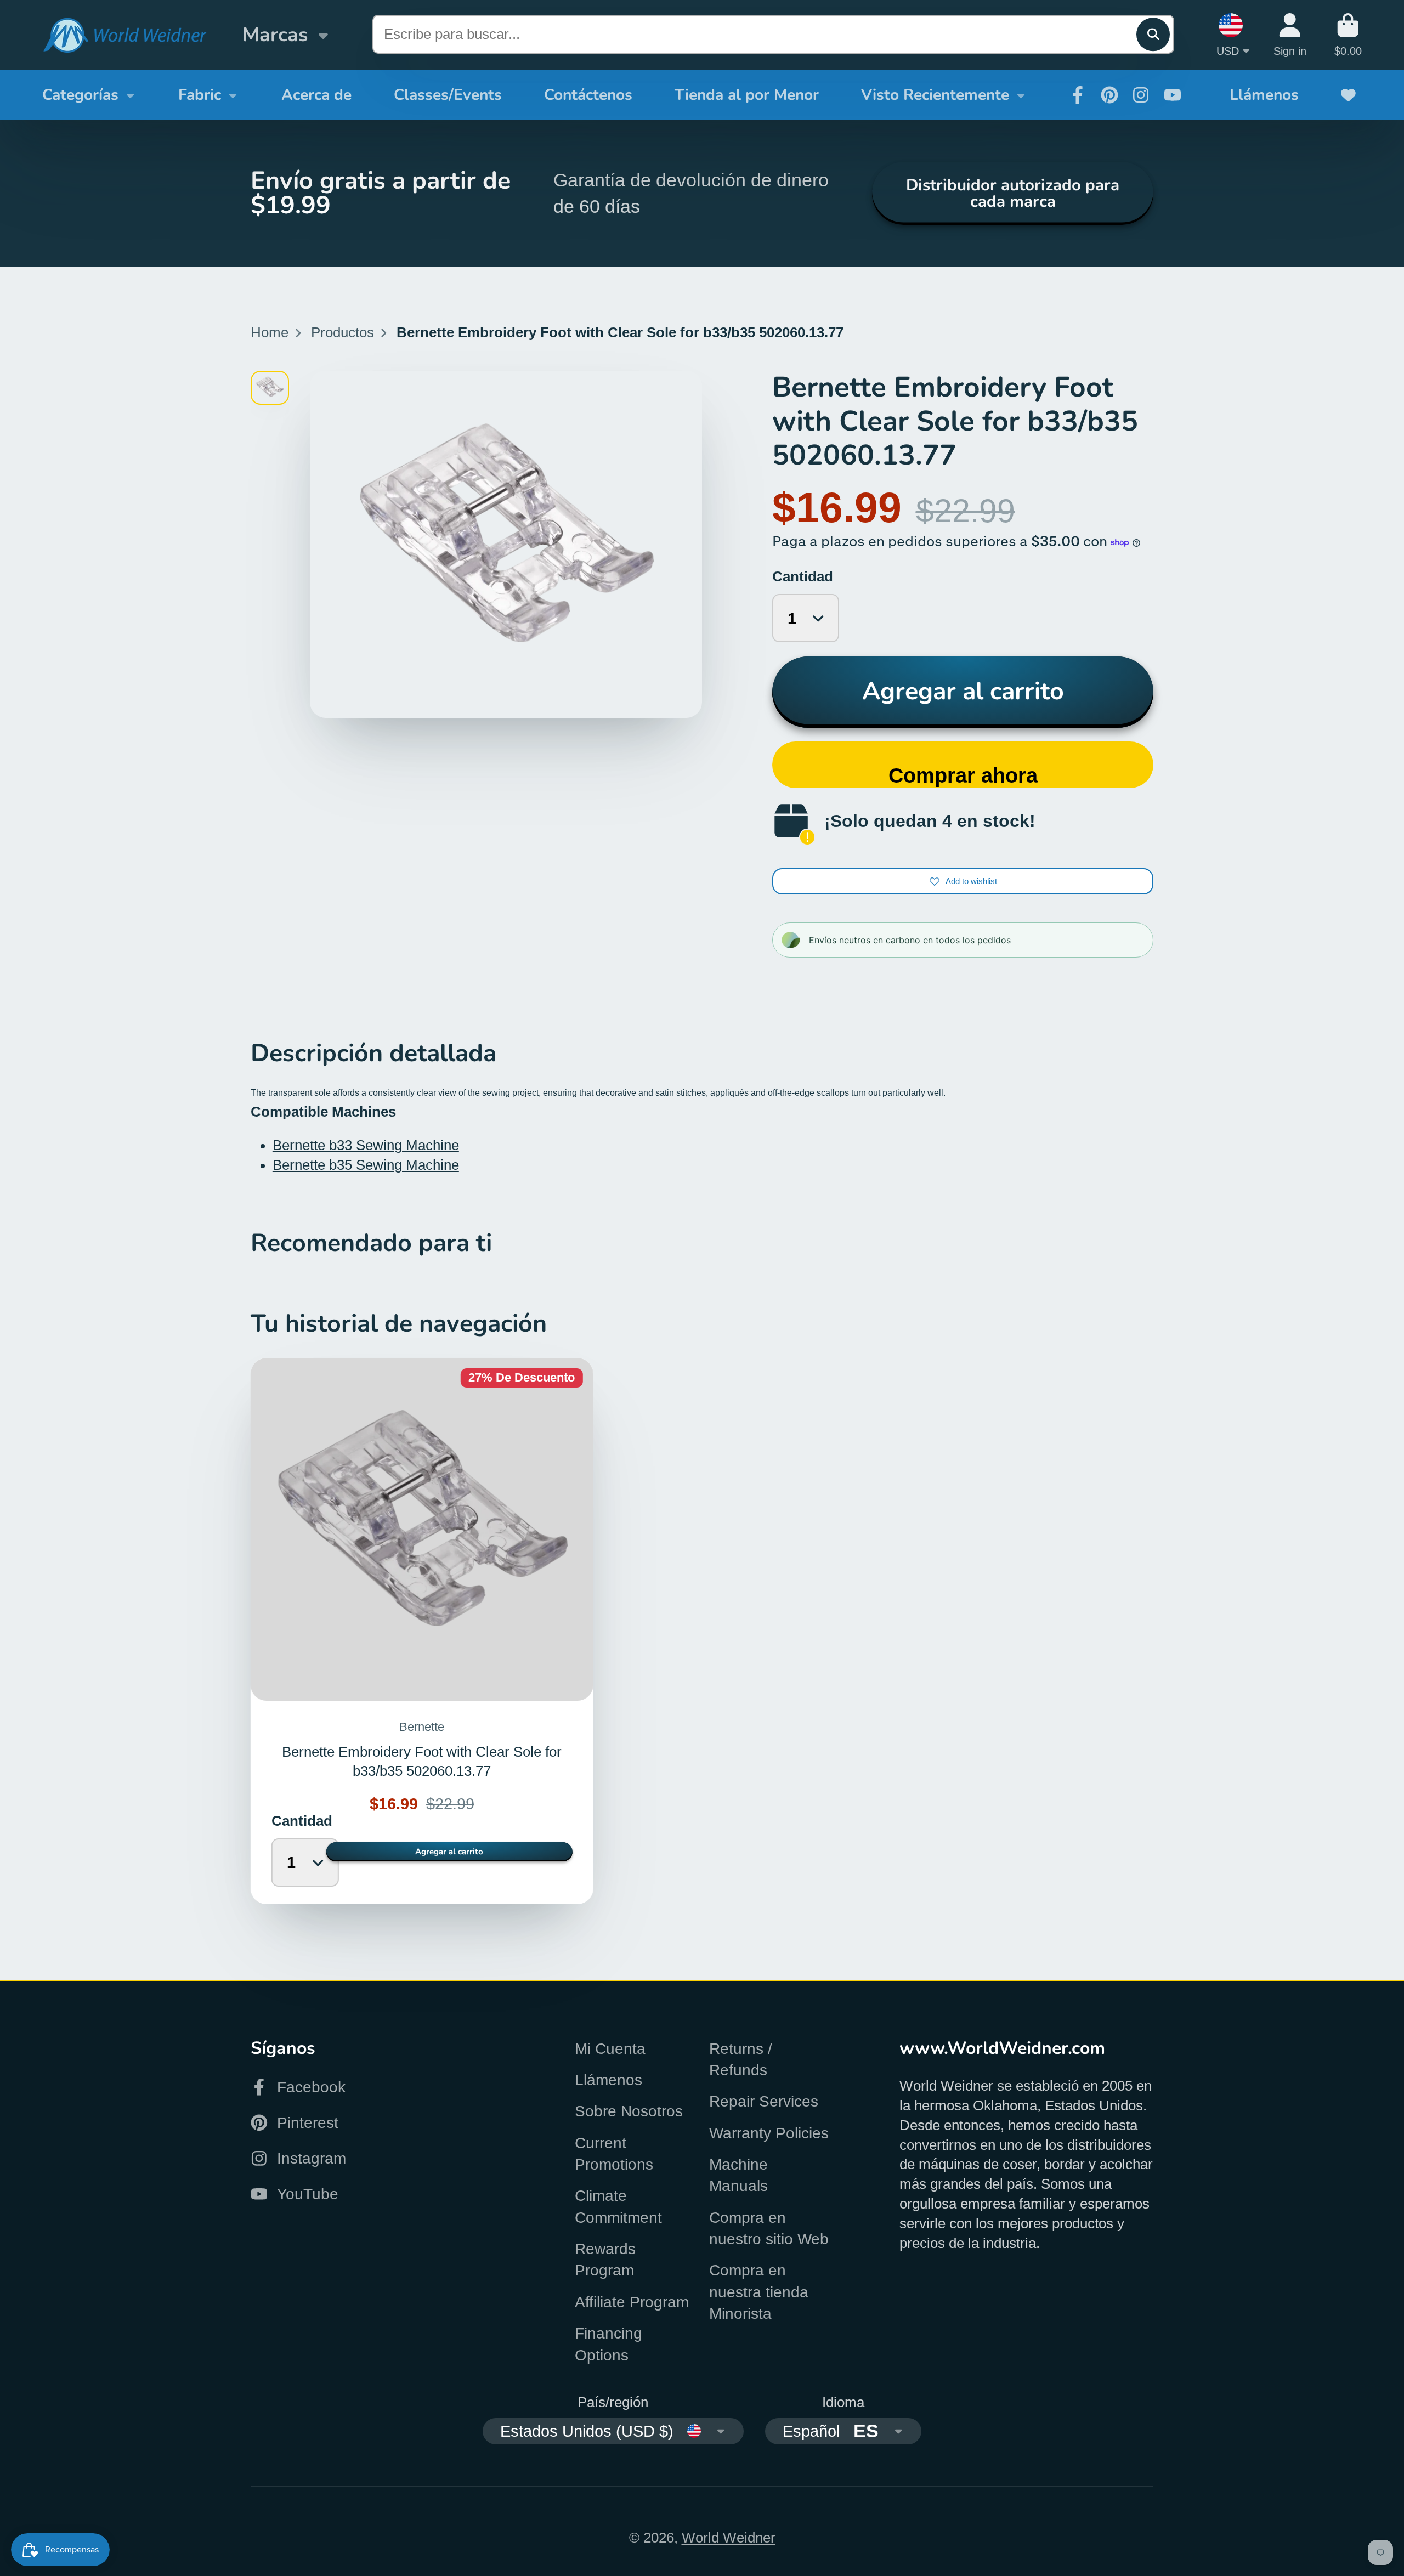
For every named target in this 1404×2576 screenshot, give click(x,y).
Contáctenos (588, 95)
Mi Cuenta (610, 2049)
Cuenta (1290, 35)
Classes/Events (448, 95)
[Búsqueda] (1153, 34)
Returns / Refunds (741, 2059)
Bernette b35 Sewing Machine (366, 1165)
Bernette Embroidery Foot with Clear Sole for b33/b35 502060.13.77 (422, 1631)
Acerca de (316, 95)
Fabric (200, 95)
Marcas (275, 35)
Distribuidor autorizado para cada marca (1013, 193)
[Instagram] (1141, 95)
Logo (124, 35)
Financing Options (608, 2344)
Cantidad (803, 576)
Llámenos (1264, 95)
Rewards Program (605, 2260)
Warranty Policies (769, 2133)
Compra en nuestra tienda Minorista (759, 2292)
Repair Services (764, 2101)
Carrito (1348, 35)
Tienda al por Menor (747, 95)
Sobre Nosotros (629, 2111)
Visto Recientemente (935, 95)
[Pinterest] (1109, 95)
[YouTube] (1173, 95)
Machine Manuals (738, 2175)
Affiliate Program (632, 2302)
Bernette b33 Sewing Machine (366, 1145)
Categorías (80, 95)
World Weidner (729, 2538)
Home (270, 332)
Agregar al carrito (963, 691)
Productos (342, 332)
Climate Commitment (618, 2206)
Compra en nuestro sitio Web (769, 2228)
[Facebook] (1078, 95)
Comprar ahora (963, 775)
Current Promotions (614, 2154)
